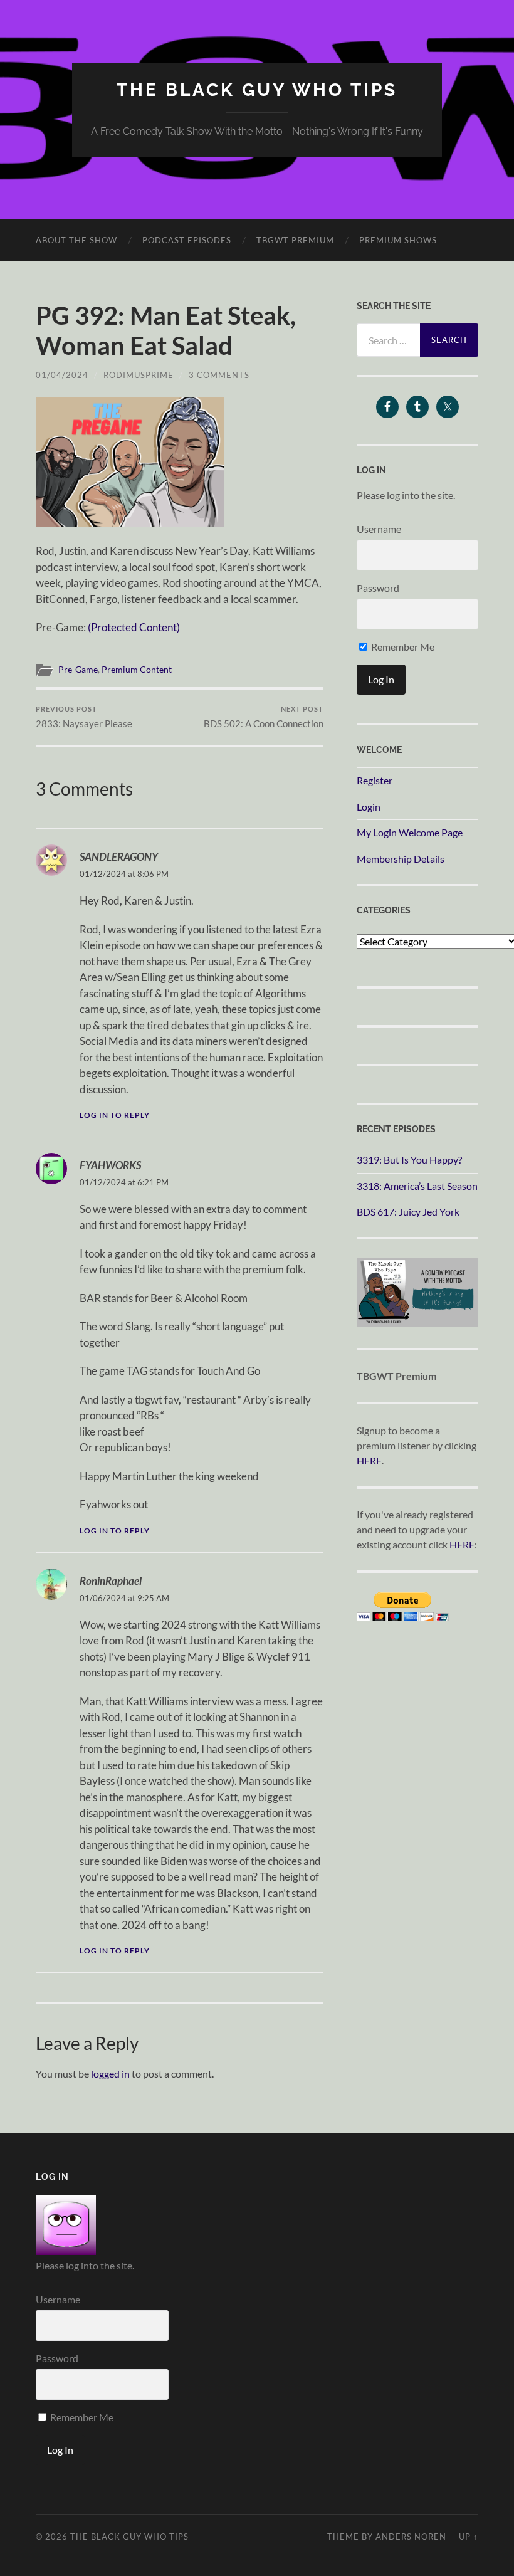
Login (369, 807)
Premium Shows (398, 240)
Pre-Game (78, 670)
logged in (110, 2074)
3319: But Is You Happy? (409, 1159)
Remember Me (402, 647)
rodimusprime (139, 375)
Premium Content (137, 670)
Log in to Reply (115, 1115)
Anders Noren (411, 2537)
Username (379, 529)
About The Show (76, 240)
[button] (130, 462)
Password (378, 588)
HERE (369, 1460)
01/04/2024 (62, 375)
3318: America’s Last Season (417, 1186)
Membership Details (401, 859)
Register (375, 780)
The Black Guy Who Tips (257, 90)
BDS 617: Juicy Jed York (408, 1212)
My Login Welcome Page (410, 832)
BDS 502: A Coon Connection (264, 717)
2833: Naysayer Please (84, 717)
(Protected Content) (134, 627)
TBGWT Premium (295, 240)
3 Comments (219, 375)
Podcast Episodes (187, 240)
